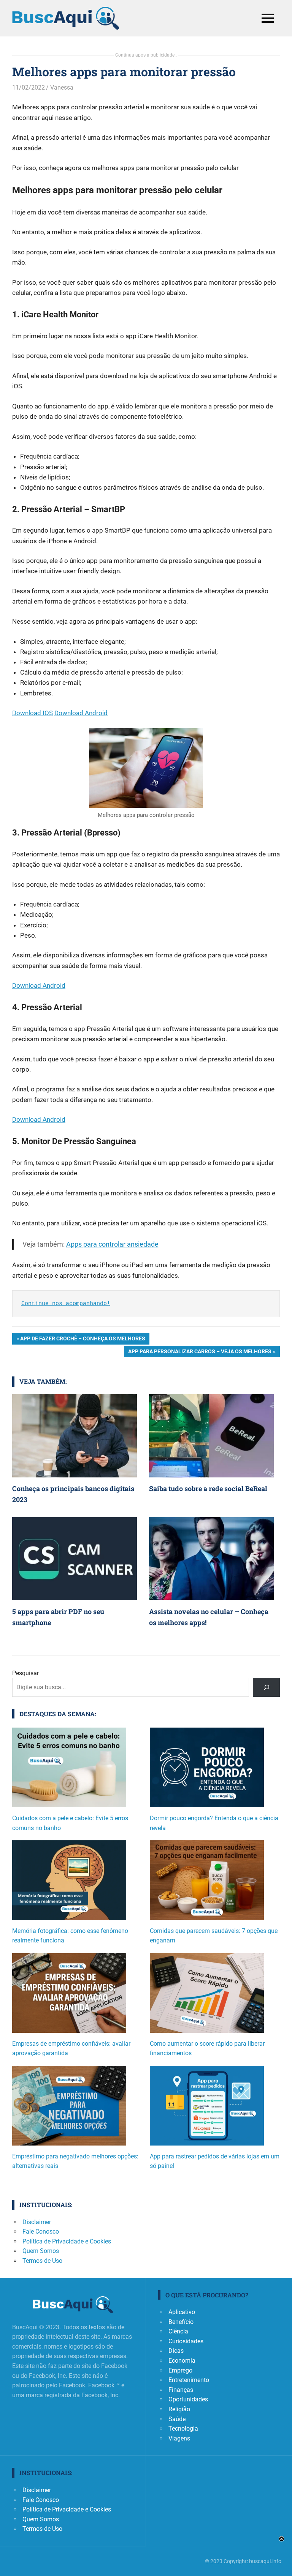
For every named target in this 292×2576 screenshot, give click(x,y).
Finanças (181, 2390)
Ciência (178, 2331)
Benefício (181, 2322)
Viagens (179, 2438)
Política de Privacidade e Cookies (67, 2241)
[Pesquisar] (266, 1687)
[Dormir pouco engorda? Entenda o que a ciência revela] (207, 1770)
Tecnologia (183, 2429)
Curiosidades (186, 2341)
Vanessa (62, 87)
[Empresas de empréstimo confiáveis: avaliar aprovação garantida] (69, 1996)
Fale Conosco (41, 2232)
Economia (182, 2361)
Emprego (180, 2370)
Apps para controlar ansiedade (112, 1244)
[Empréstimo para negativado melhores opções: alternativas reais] (69, 2109)
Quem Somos (41, 2251)
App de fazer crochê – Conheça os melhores (83, 1340)
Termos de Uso (42, 2261)
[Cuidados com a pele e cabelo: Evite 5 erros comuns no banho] (69, 1770)
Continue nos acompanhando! (66, 1304)
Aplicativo (182, 2312)
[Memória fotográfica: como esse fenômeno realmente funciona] (69, 1883)
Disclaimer (37, 2222)
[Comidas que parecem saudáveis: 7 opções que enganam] (207, 1883)
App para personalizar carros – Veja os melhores (200, 1353)
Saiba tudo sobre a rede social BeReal (208, 1488)
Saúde (177, 2419)
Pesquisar (25, 1673)
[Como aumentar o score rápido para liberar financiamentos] (207, 1996)
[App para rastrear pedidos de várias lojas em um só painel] (207, 2109)
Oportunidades (188, 2399)
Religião (179, 2409)
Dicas (176, 2351)
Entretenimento (189, 2380)
